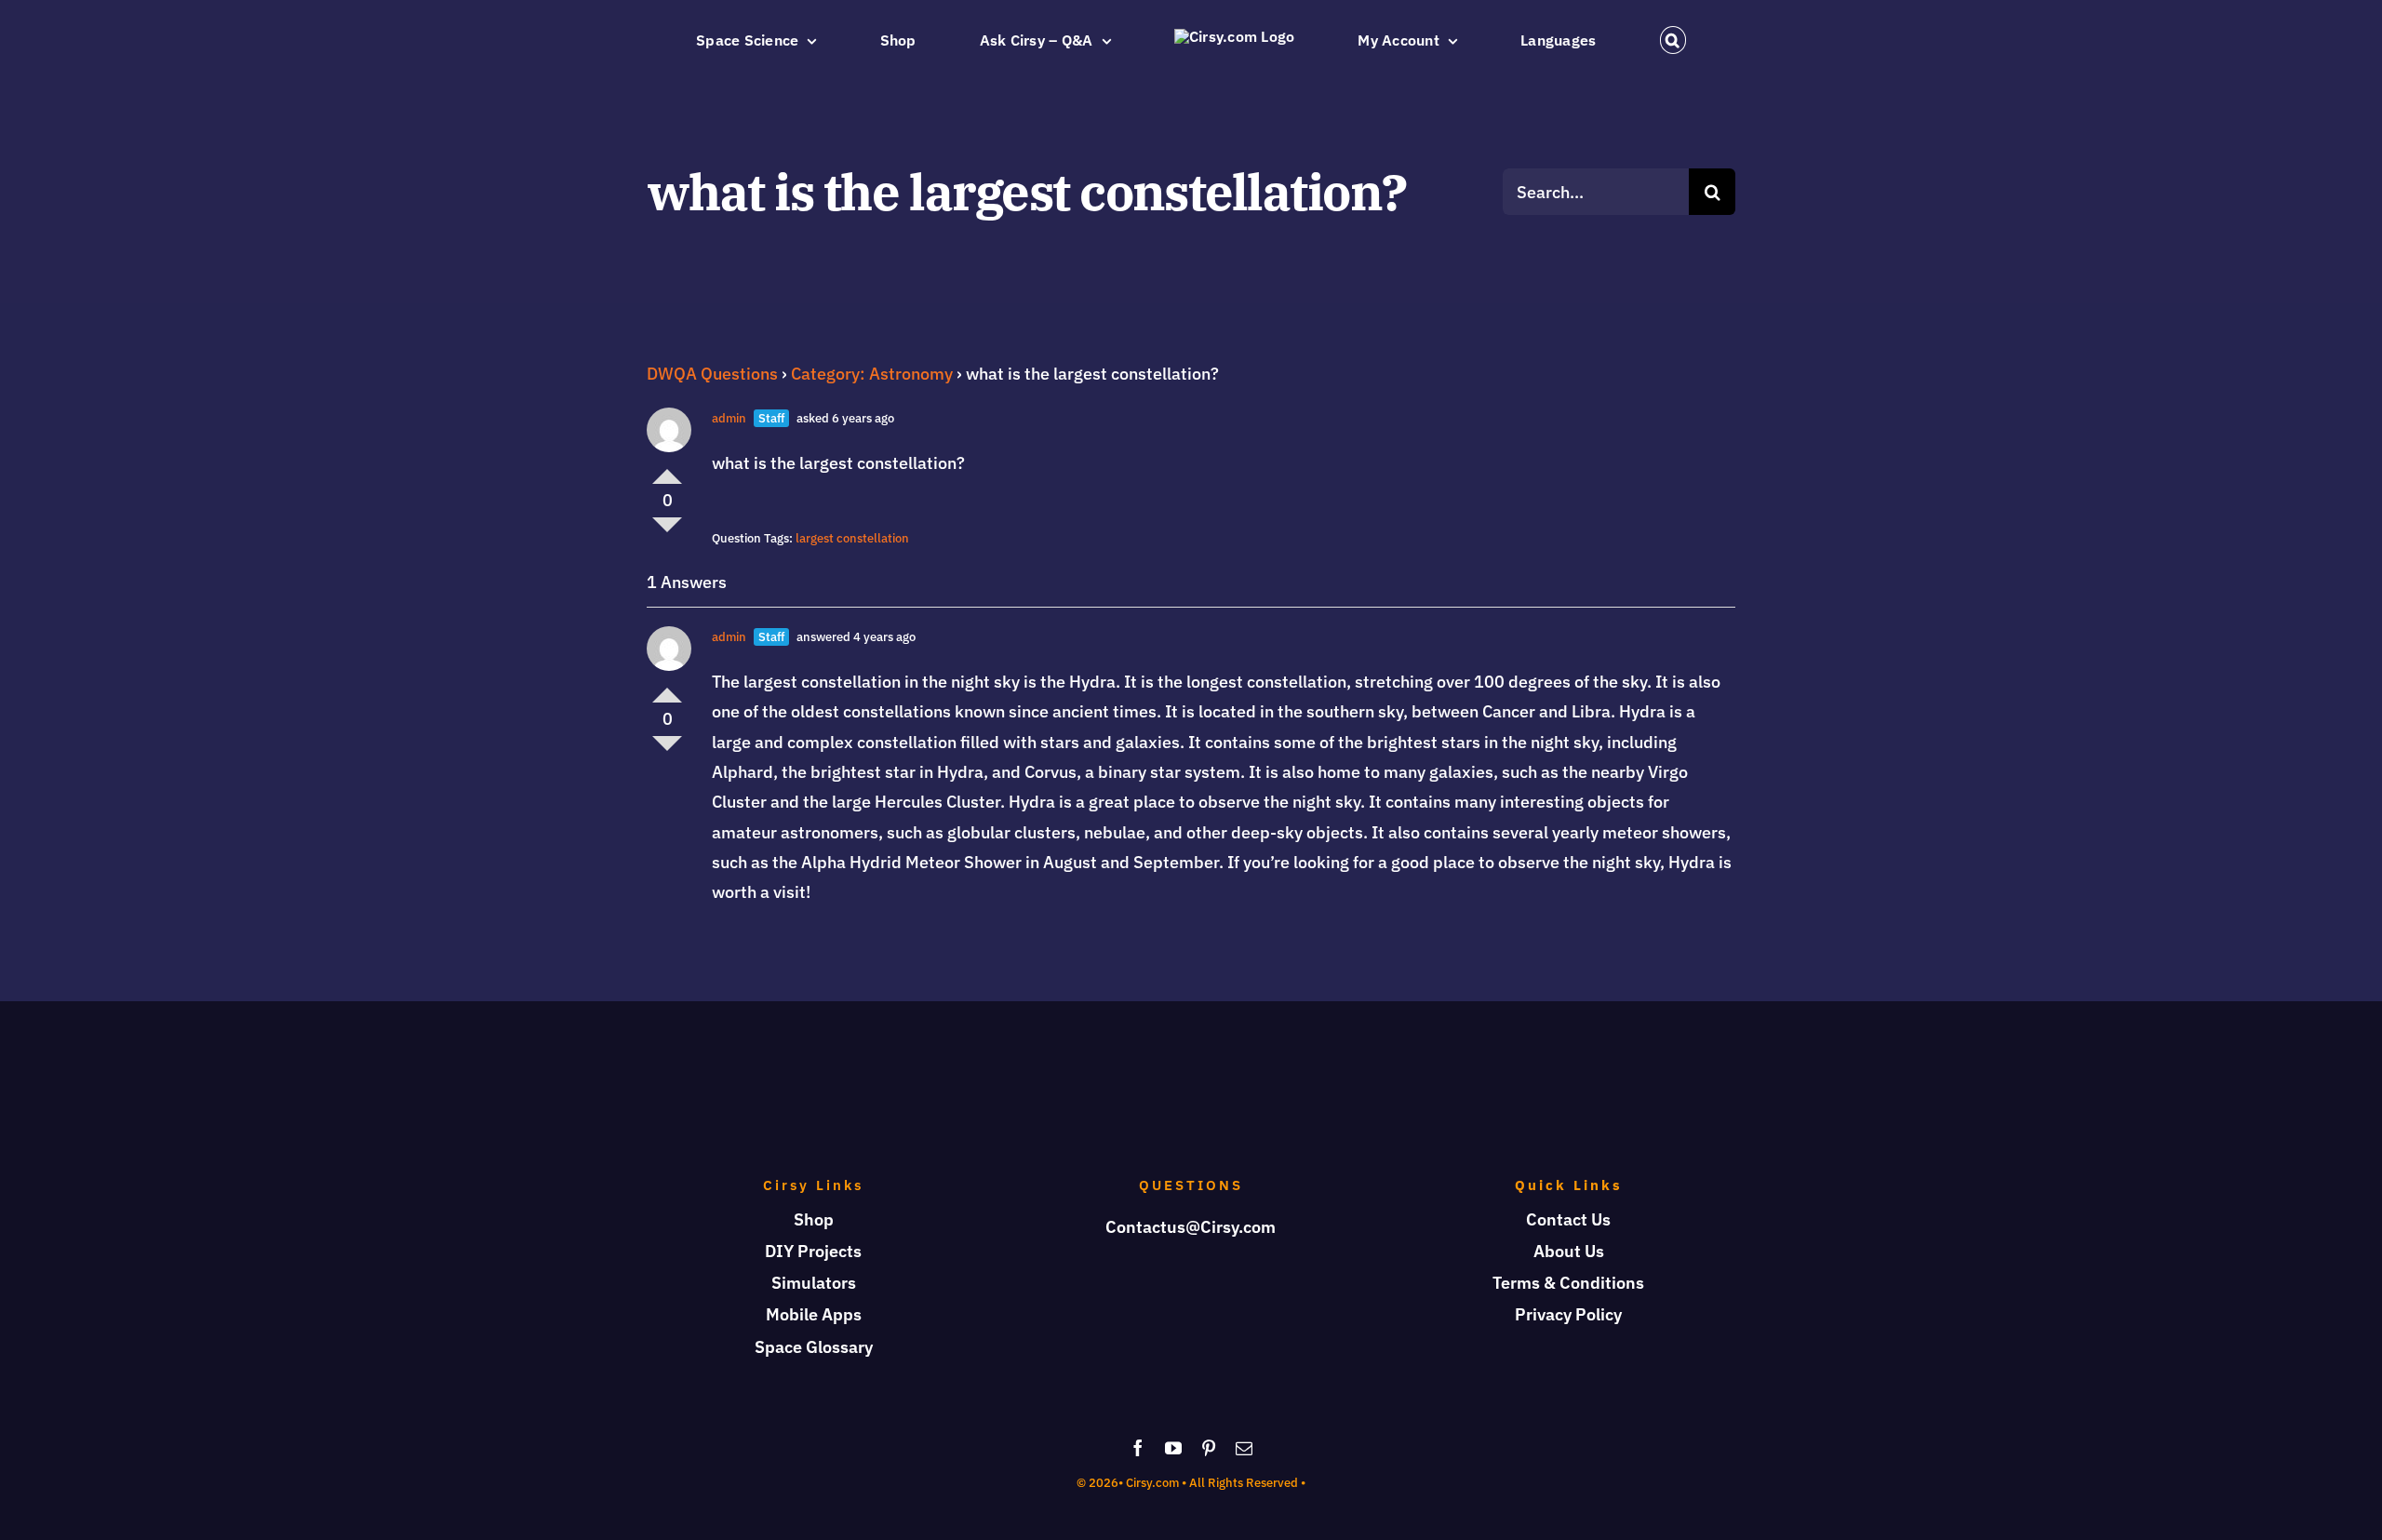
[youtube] (1173, 1448)
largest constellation (852, 538)
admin (729, 418)
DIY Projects (813, 1251)
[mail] (1244, 1448)
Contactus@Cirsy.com (1191, 1227)
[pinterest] (1209, 1448)
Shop (814, 1219)
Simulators (814, 1283)
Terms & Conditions (1568, 1283)
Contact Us (1568, 1219)
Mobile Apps (814, 1314)
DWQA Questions (712, 374)
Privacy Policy (1568, 1314)
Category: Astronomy (872, 374)
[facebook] (1138, 1448)
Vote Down (667, 532)
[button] (1541, 40)
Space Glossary (814, 1347)
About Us (1569, 1251)
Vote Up (667, 469)
